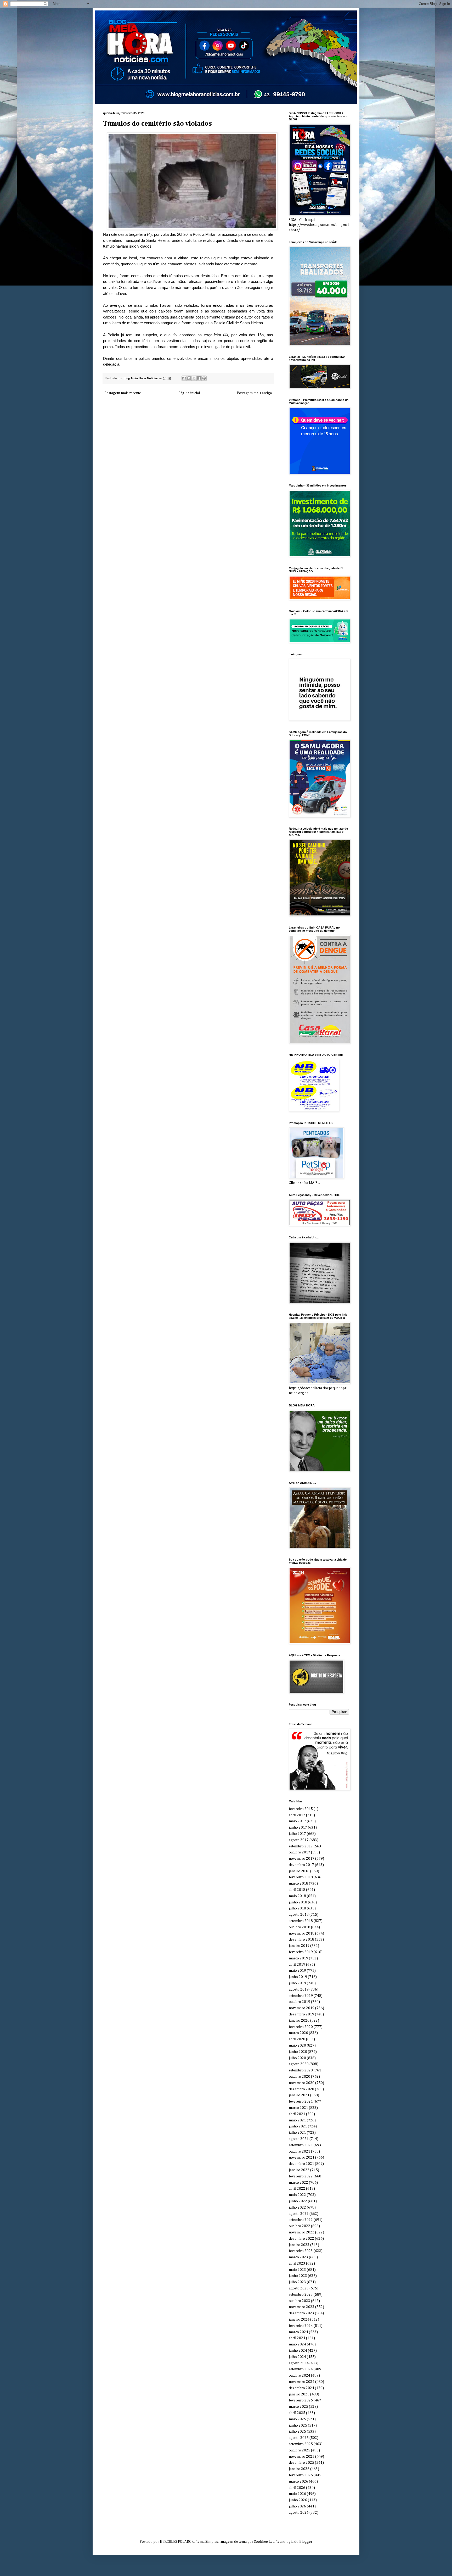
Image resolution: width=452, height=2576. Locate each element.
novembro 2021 (302, 2158)
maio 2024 (297, 2344)
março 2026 (298, 2482)
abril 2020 (297, 2039)
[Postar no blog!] (189, 378)
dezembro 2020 (301, 2089)
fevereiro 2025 (301, 2400)
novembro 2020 (302, 2083)
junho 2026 (298, 2500)
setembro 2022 (301, 2220)
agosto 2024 (299, 2363)
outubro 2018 (300, 1927)
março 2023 (298, 2257)
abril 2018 (297, 1890)
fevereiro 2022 (301, 2176)
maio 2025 (297, 2419)
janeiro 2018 (299, 1871)
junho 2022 (298, 2201)
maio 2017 (297, 1821)
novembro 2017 (302, 1859)
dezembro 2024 (301, 2388)
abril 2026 (297, 2488)
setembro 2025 (301, 2444)
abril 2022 (297, 2189)
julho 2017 (297, 1834)
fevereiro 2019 (301, 1952)
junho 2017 (298, 1828)
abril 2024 (297, 2338)
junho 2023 (298, 2276)
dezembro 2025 (301, 2463)
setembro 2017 (301, 1846)
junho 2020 (298, 2052)
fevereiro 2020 (301, 2027)
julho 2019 (297, 1983)
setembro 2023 (301, 2295)
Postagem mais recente (123, 393)
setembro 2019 (301, 1996)
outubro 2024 (300, 2376)
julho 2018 (297, 1908)
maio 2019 (297, 1971)
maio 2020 (297, 2046)
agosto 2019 (299, 1990)
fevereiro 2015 (301, 1809)
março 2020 (298, 2033)
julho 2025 (297, 2432)
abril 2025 (297, 2413)
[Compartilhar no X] (194, 378)
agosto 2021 (299, 2139)
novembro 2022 (302, 2232)
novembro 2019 (302, 2008)
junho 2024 (298, 2351)
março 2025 (298, 2407)
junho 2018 (298, 1902)
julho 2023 (297, 2282)
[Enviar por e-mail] (184, 378)
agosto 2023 (299, 2288)
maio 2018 (297, 1896)
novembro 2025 (302, 2457)
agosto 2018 (299, 1915)
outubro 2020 (300, 2077)
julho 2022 (297, 2208)
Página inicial (189, 393)
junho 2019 (298, 1977)
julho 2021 (297, 2133)
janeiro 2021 (299, 2095)
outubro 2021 (300, 2152)
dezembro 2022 (301, 2239)
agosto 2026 (299, 2513)
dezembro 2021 (301, 2164)
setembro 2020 (301, 2070)
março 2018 (298, 1884)
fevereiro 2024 (301, 2326)
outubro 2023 (300, 2301)
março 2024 (298, 2332)
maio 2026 (297, 2494)
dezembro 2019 (301, 2014)
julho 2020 (297, 2058)
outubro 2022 (300, 2226)
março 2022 (298, 2183)
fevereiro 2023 (301, 2251)
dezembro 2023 (301, 2313)
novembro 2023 (302, 2307)
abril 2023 (297, 2264)
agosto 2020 (299, 2064)
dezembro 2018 (301, 1940)
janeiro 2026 (299, 2469)
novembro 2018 (302, 1934)
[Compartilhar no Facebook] (199, 378)
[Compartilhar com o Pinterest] (204, 378)
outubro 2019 (300, 2002)
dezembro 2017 (301, 1865)
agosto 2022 (299, 2214)
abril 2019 (297, 1965)
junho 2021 (298, 2126)
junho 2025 (298, 2426)
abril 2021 (297, 2114)
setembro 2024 (301, 2369)
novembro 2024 (302, 2382)
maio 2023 (297, 2270)
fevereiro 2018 (301, 1877)
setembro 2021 (301, 2145)
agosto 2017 (299, 1840)
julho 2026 (297, 2506)
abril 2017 (297, 1815)
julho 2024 (297, 2357)
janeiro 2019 (299, 1946)
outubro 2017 (300, 1852)
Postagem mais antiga (254, 393)
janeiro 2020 (299, 2021)
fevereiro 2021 (301, 2102)
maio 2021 (297, 2120)
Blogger (306, 2542)
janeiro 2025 (299, 2394)
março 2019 (298, 1958)
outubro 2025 (300, 2450)
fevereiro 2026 (301, 2475)
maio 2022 (297, 2195)
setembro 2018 (301, 1921)
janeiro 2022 (299, 2170)
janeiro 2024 (299, 2320)
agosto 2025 (299, 2438)
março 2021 (298, 2108)
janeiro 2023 (299, 2245)
